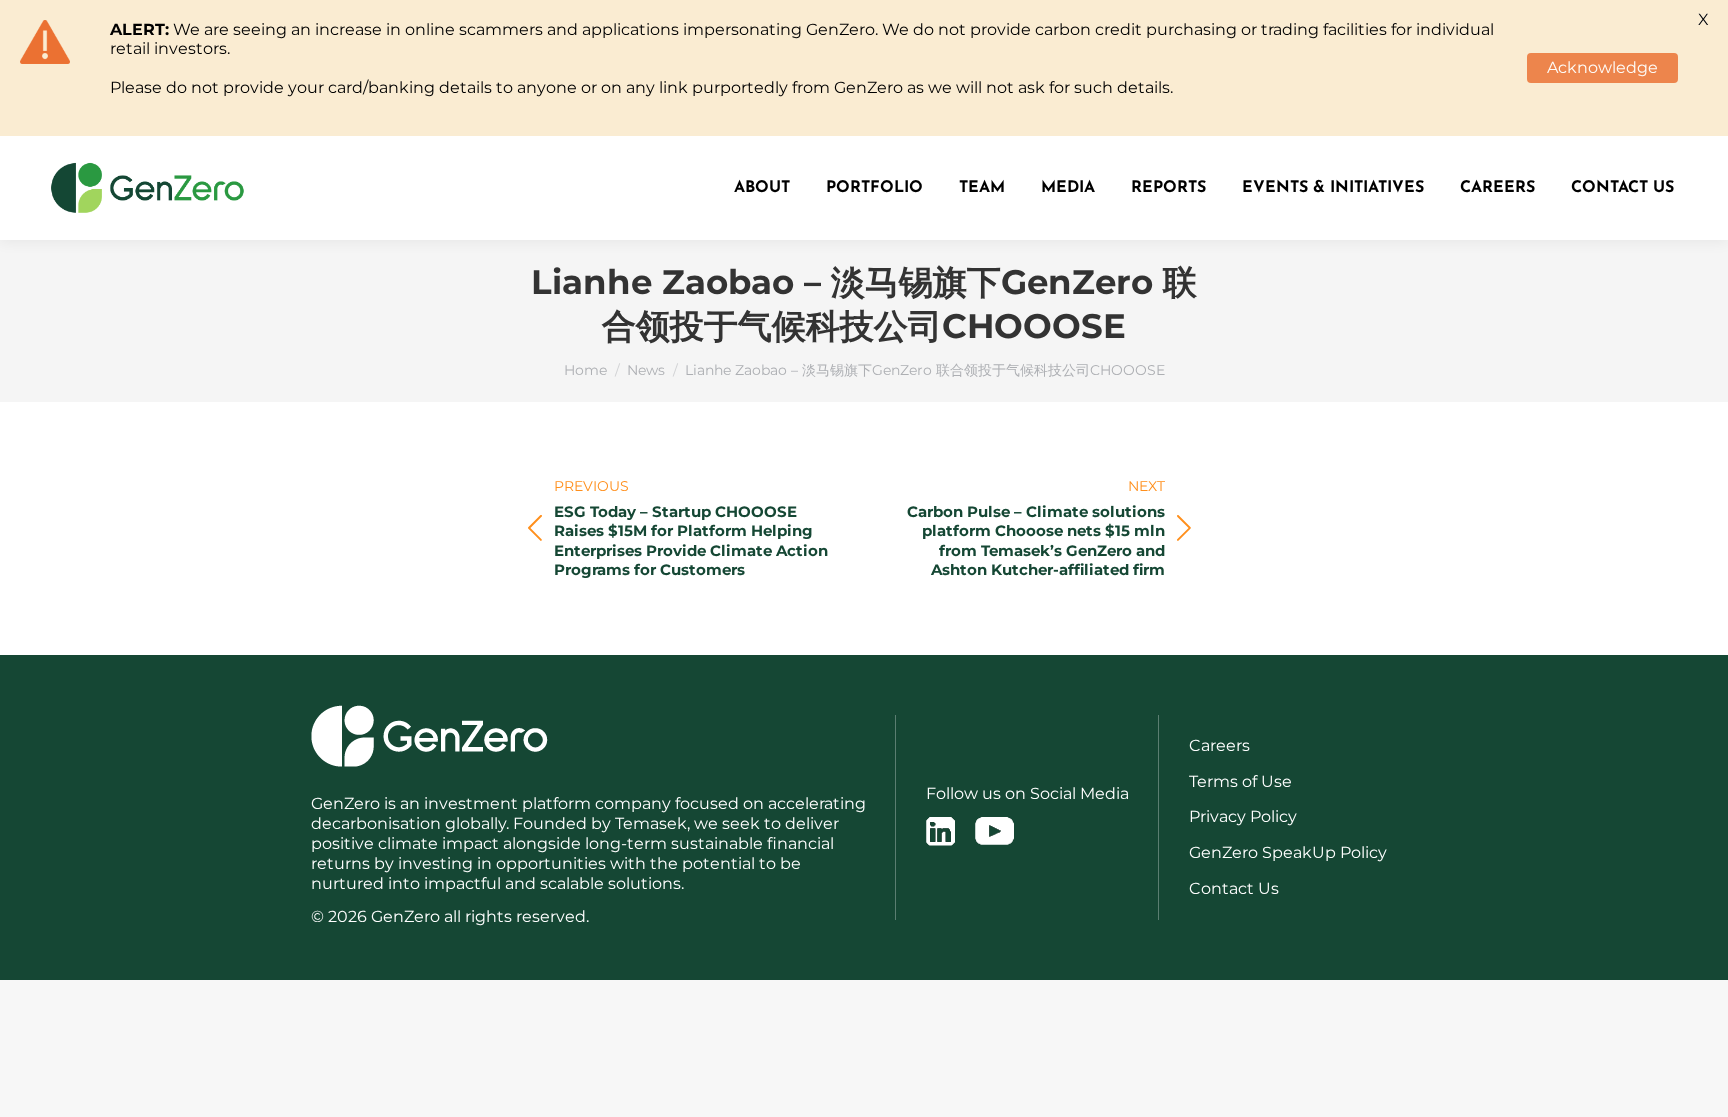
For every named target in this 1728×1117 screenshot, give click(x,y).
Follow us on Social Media (1027, 793)
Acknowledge (1602, 67)
